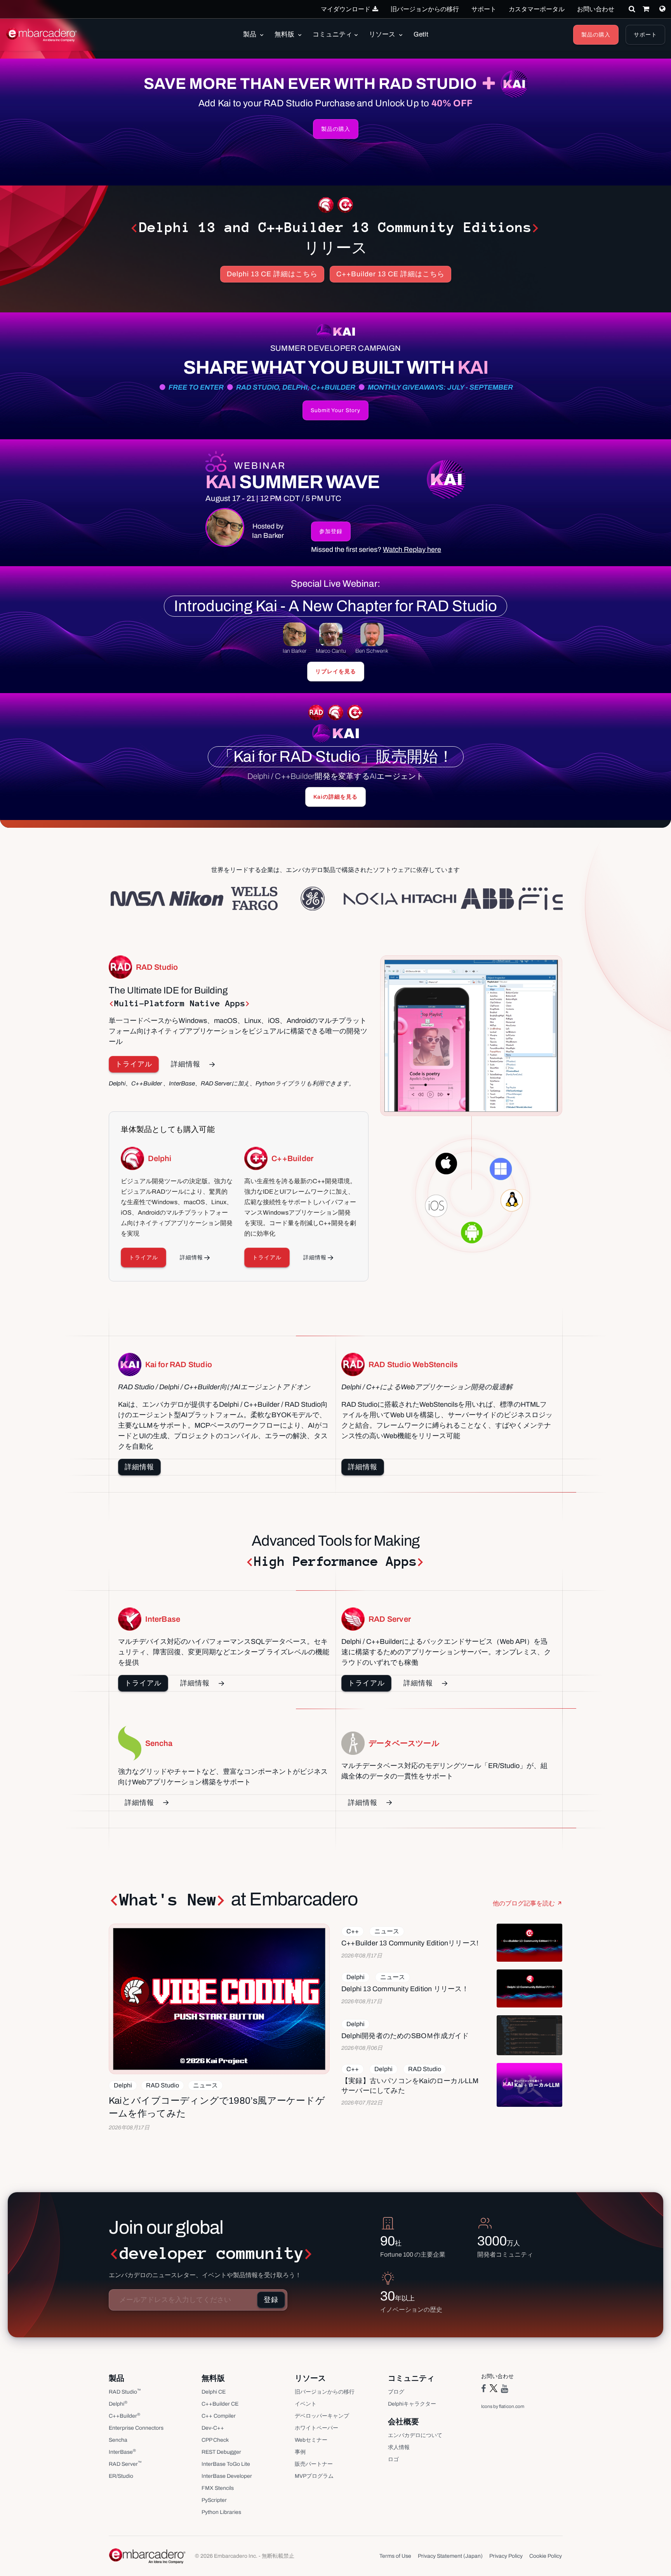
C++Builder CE (220, 2404)
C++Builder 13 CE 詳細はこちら (390, 274)
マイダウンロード (346, 9)
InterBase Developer (227, 2476)
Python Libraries (221, 2512)
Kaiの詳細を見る (335, 797)
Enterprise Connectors (136, 2428)
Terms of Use (395, 2556)
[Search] (632, 9)
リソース (383, 34)
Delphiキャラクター (412, 2404)
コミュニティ (332, 34)
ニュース (205, 2085)
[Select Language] (662, 9)
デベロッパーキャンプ (322, 2416)
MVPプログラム (314, 2476)
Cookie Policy (546, 2556)
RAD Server (125, 2464)
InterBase (122, 2452)
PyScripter (214, 2500)
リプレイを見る (336, 672)
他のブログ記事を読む (524, 1903)
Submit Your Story (335, 410)
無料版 (285, 34)
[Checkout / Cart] (646, 9)
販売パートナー (314, 2464)
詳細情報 (186, 1064)
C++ (353, 1931)
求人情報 (399, 2447)
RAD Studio (163, 2085)
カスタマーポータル (537, 9)
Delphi (123, 2085)
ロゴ (393, 2459)
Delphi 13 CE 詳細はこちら (272, 274)
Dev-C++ (213, 2428)
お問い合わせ (596, 9)
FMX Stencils (218, 2488)
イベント (306, 2404)
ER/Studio (121, 2476)
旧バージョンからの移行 (425, 9)
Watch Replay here (412, 550)
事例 (300, 2452)
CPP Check (215, 2440)
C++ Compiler (219, 2416)
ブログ (396, 2392)
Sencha (118, 2440)
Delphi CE (214, 2392)
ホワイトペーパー (316, 2428)
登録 (271, 2300)
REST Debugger (221, 2452)
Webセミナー (311, 2440)
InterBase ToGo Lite (226, 2464)
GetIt (421, 34)
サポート (484, 9)
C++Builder (124, 2416)
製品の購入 (596, 35)
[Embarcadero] (42, 35)
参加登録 (331, 531)
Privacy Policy (506, 2556)
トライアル (134, 1064)
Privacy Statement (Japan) (450, 2556)
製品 (250, 34)
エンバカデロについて (415, 2435)
